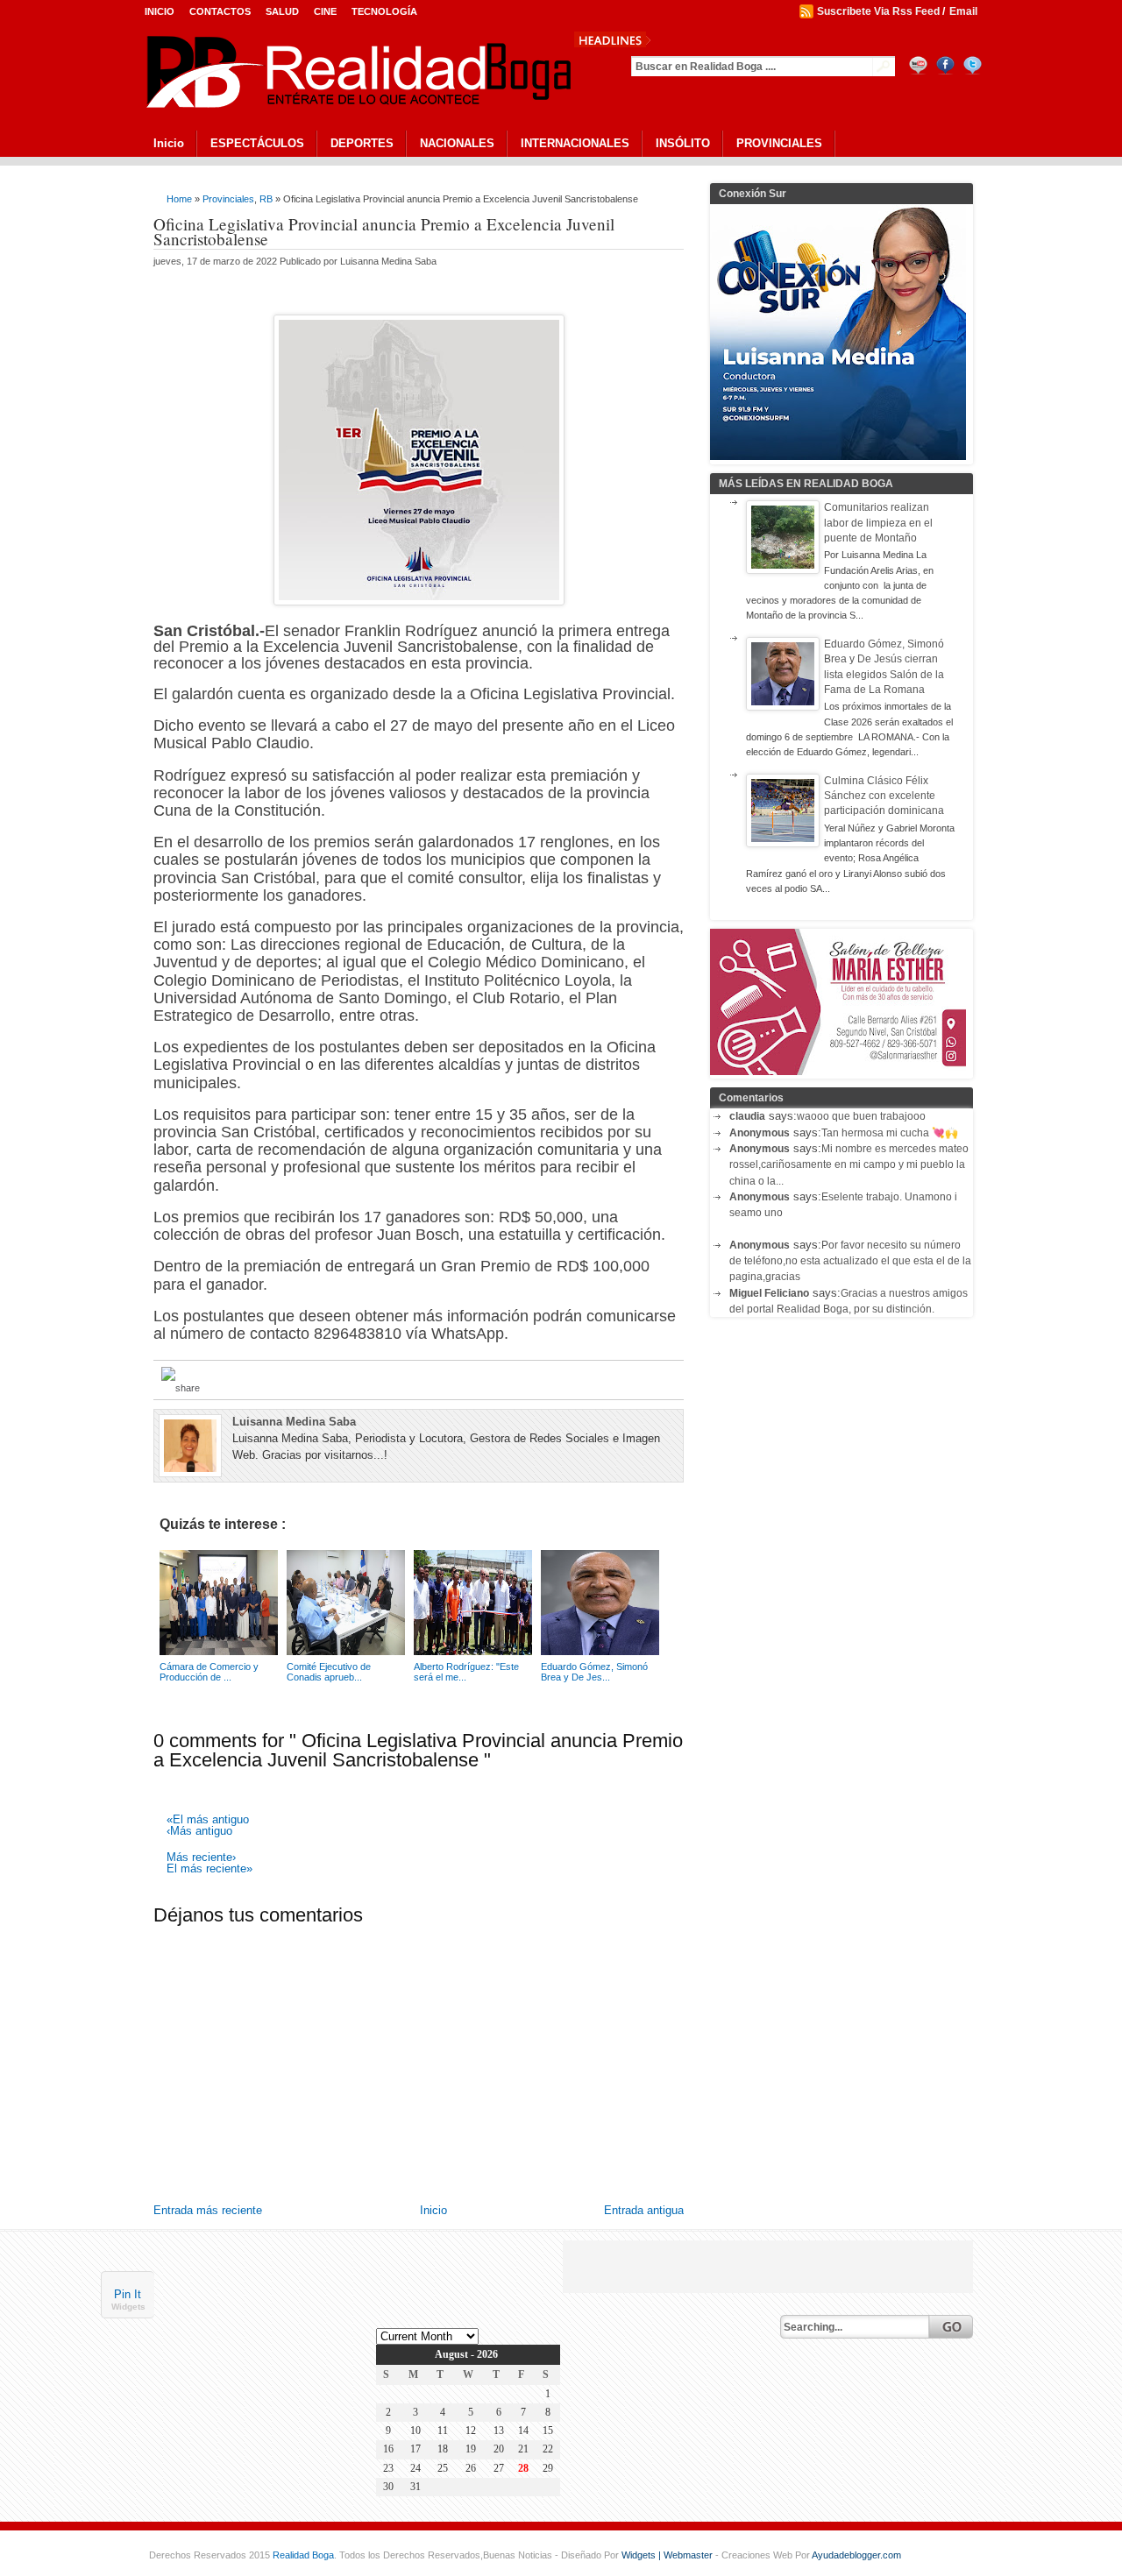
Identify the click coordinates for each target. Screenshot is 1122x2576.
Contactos (220, 11)
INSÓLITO (683, 143)
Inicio (160, 11)
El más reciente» (209, 1869)
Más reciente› (201, 1858)
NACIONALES (457, 143)
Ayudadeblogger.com (856, 2555)
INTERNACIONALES (575, 143)
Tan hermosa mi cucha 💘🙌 (890, 1133)
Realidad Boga (303, 2555)
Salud (282, 11)
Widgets (128, 2307)
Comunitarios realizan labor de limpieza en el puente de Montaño (878, 523)
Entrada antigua (644, 2210)
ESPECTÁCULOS (257, 143)
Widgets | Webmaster (668, 2555)
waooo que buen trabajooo (861, 1116)
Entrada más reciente (208, 2210)
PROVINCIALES (779, 143)
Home (179, 199)
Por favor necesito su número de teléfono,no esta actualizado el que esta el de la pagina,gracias (850, 1261)
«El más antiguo (208, 1820)
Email (963, 11)
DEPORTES (362, 143)
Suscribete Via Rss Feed (878, 11)
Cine (325, 11)
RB (266, 199)
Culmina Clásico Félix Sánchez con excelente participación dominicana (884, 796)
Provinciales (228, 199)
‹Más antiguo (199, 1832)
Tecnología (384, 11)
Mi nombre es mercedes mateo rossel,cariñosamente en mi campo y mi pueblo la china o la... (849, 1165)
